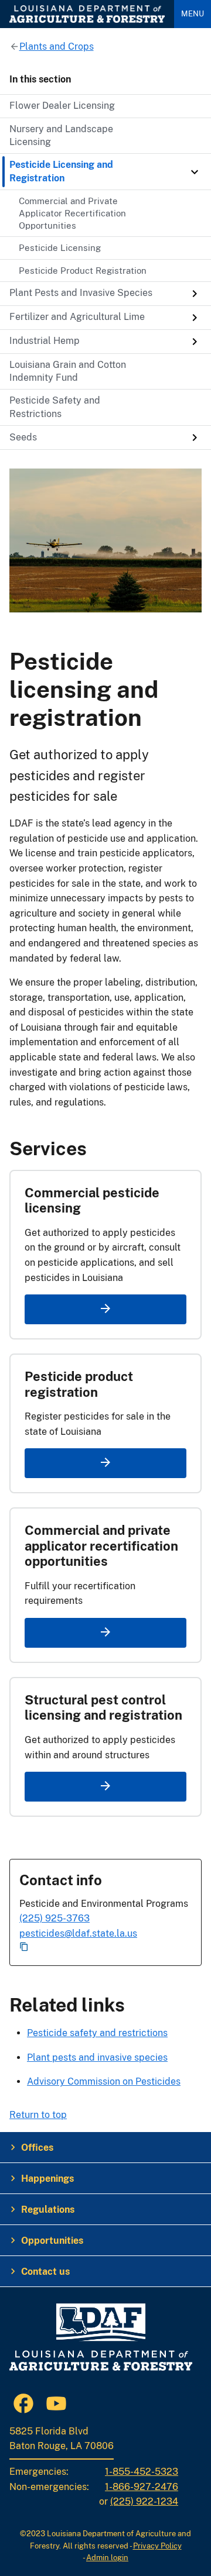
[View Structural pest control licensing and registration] (105, 1787)
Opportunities (52, 2241)
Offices (37, 2148)
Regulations (48, 2210)
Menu (193, 14)
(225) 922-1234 (144, 2501)
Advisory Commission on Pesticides (104, 2081)
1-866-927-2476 (142, 2487)
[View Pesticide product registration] (105, 1463)
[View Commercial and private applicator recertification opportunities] (105, 1633)
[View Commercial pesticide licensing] (105, 1309)
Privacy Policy (157, 2546)
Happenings (47, 2179)
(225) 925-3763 (55, 1918)
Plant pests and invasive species (97, 2057)
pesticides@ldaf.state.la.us (78, 1933)
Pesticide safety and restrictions (97, 2033)
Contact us (45, 2272)
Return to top (38, 2115)
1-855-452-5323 (142, 2472)
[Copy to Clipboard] (105, 1948)
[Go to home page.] (87, 14)
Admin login (107, 2558)
